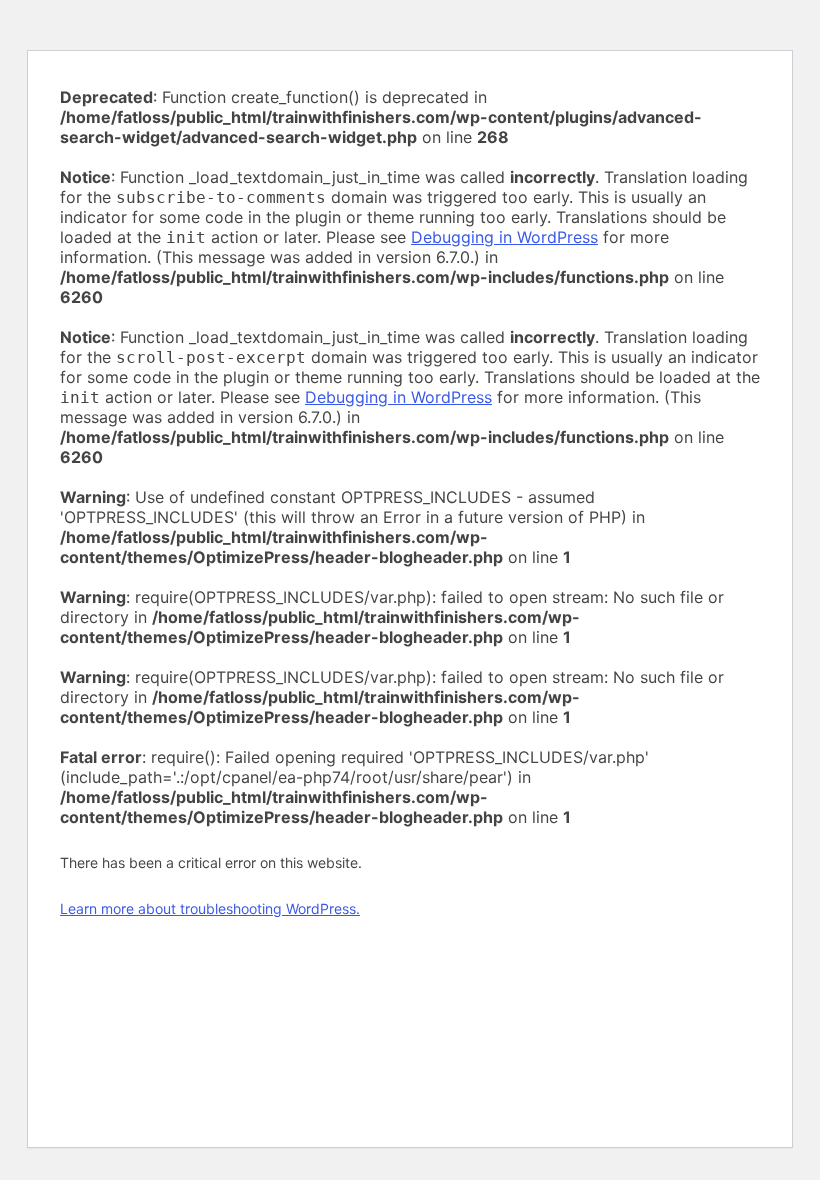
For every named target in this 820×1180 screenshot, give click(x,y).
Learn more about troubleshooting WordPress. (210, 908)
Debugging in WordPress (504, 237)
